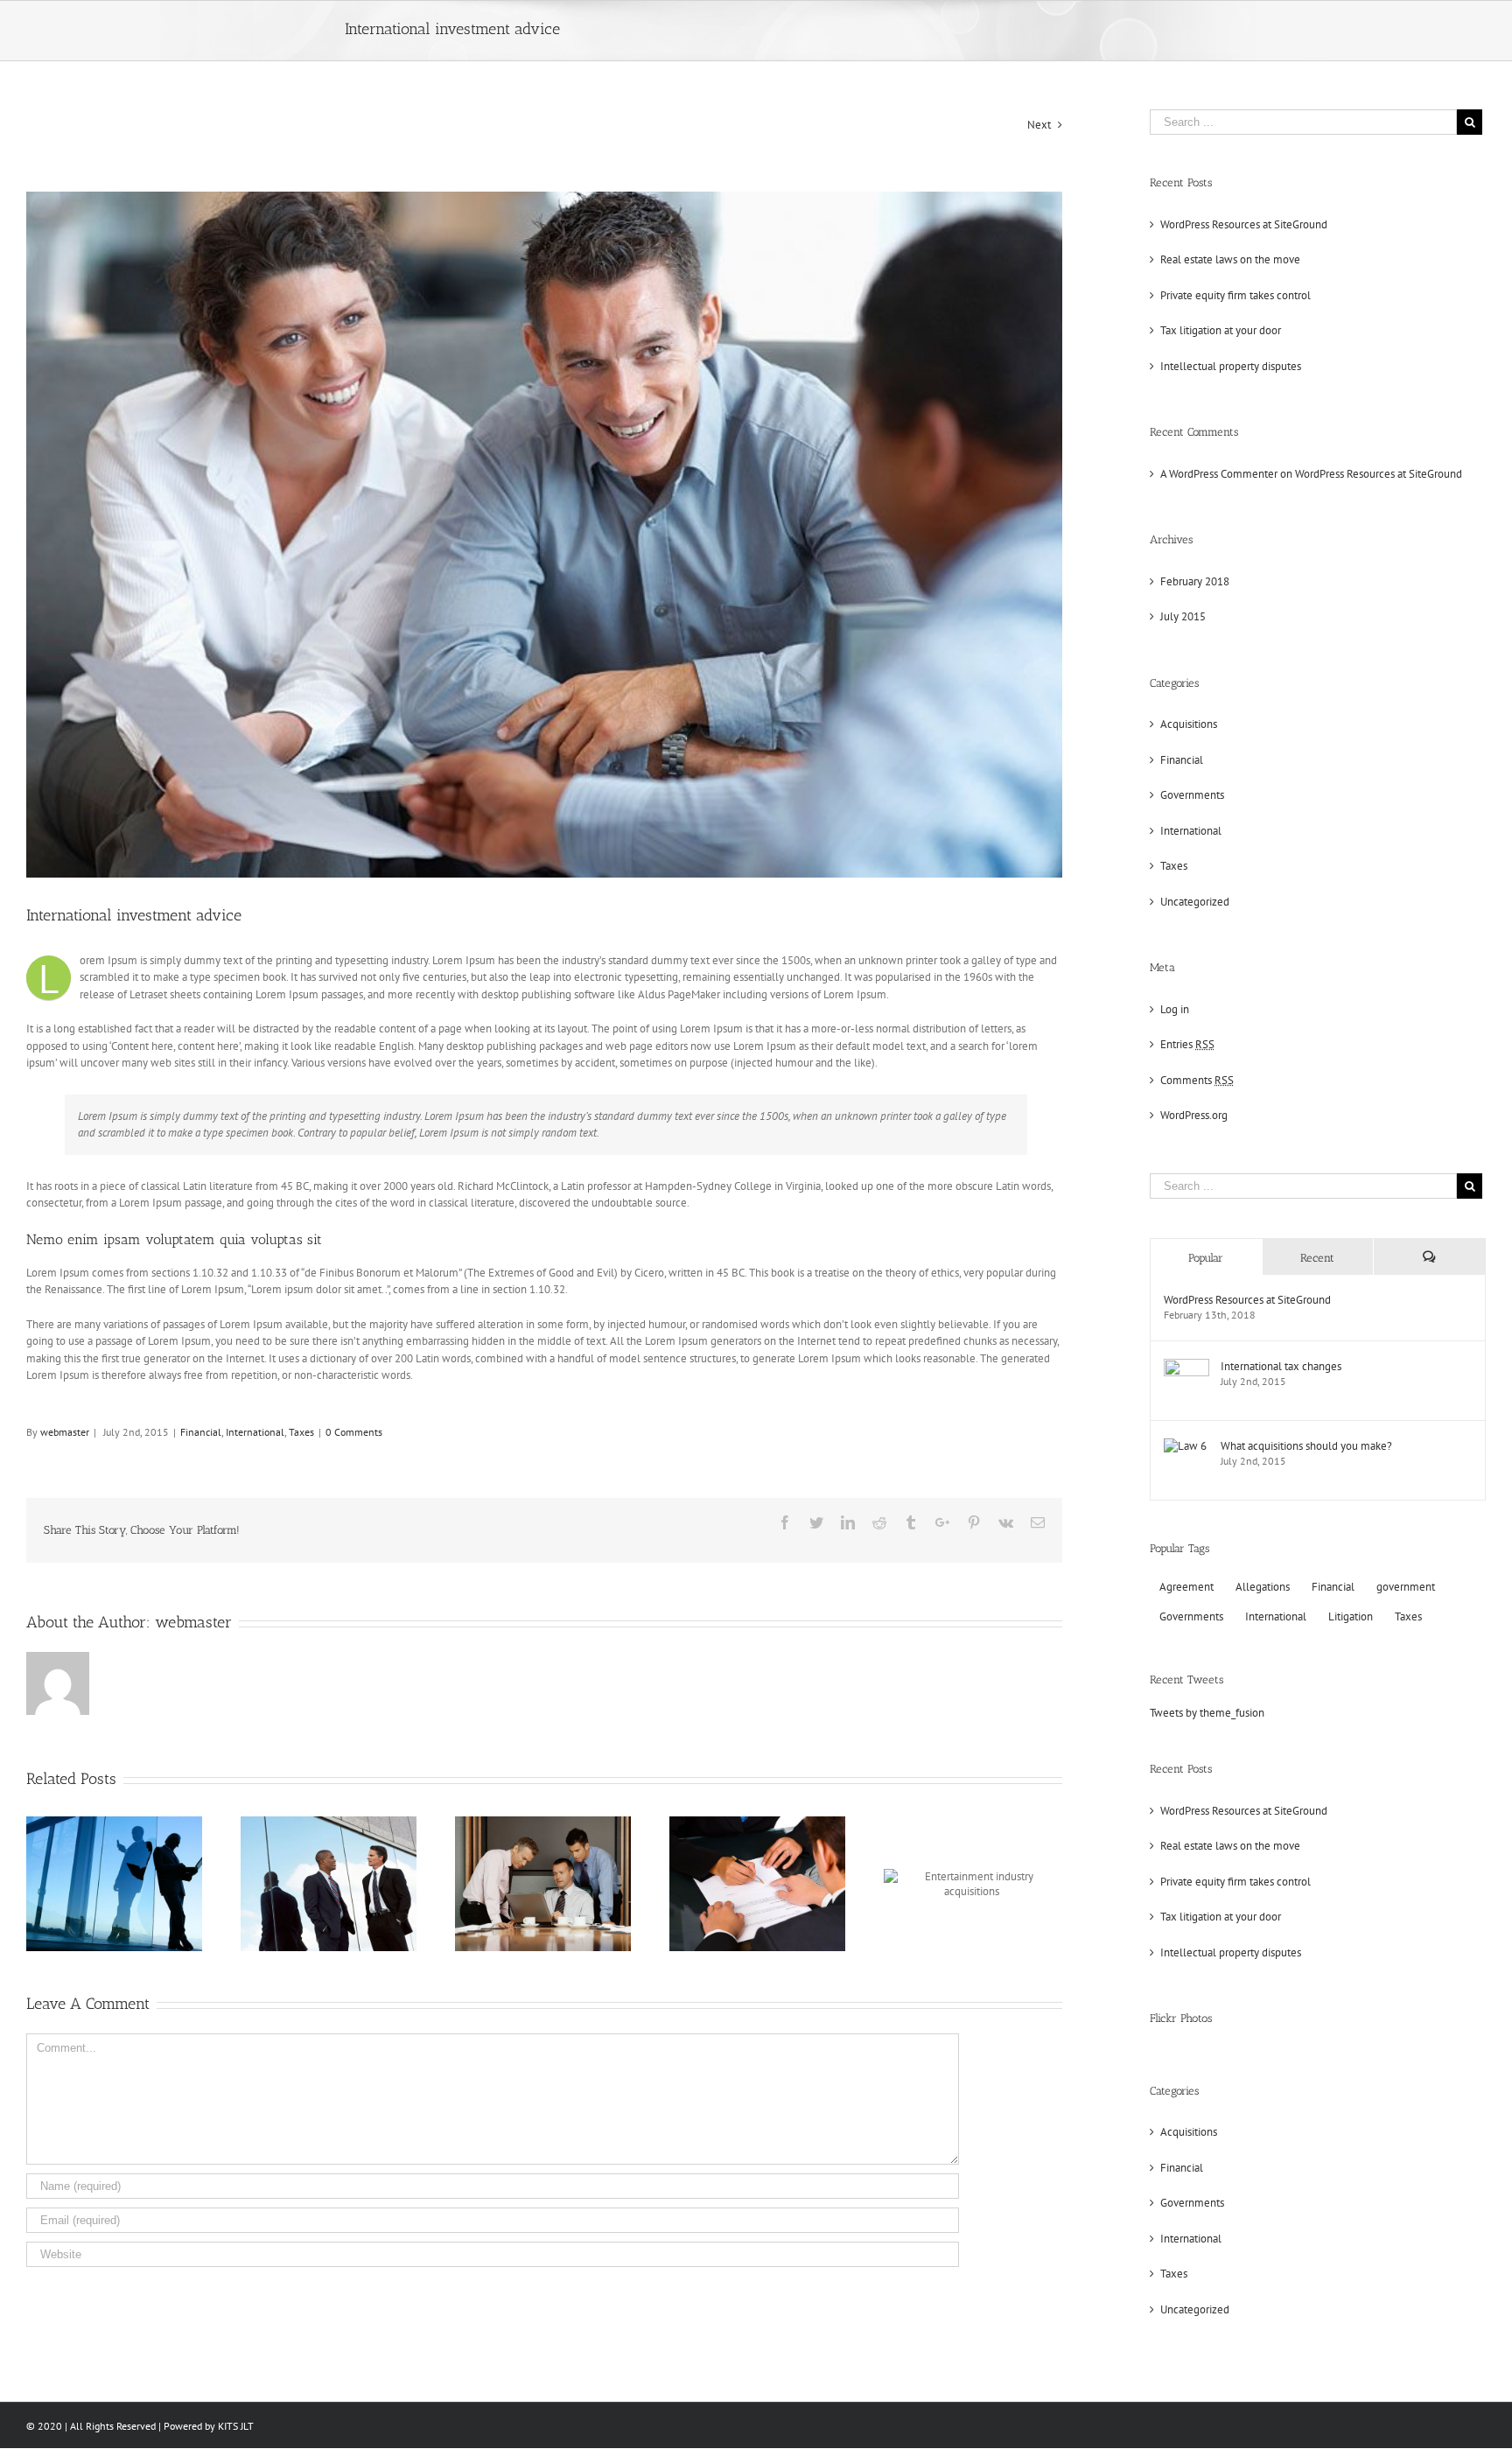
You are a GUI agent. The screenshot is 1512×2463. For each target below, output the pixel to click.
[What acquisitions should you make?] (1185, 1447)
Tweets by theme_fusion (1207, 1713)
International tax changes (1281, 1366)
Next (1039, 125)
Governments (1192, 795)
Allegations (1263, 1587)
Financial (201, 1432)
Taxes (301, 1432)
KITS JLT (236, 2426)
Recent (1317, 1258)
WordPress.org (1194, 1115)
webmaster (65, 1432)
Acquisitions (1189, 724)
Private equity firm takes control (1235, 295)
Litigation (1351, 1616)
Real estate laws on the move (1230, 259)
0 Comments (354, 1432)
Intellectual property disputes (1231, 366)
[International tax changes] (1186, 1367)
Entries (1187, 1044)
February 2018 (1195, 581)
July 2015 (1183, 616)
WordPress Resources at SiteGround (1244, 224)
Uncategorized (1195, 902)
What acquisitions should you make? (1306, 1446)
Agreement (1186, 1587)
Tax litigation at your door (1221, 330)
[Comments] (1429, 1257)
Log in (1175, 1009)
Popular (1206, 1258)
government (1406, 1587)
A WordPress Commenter (1219, 474)
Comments (1197, 1080)
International (255, 1432)
